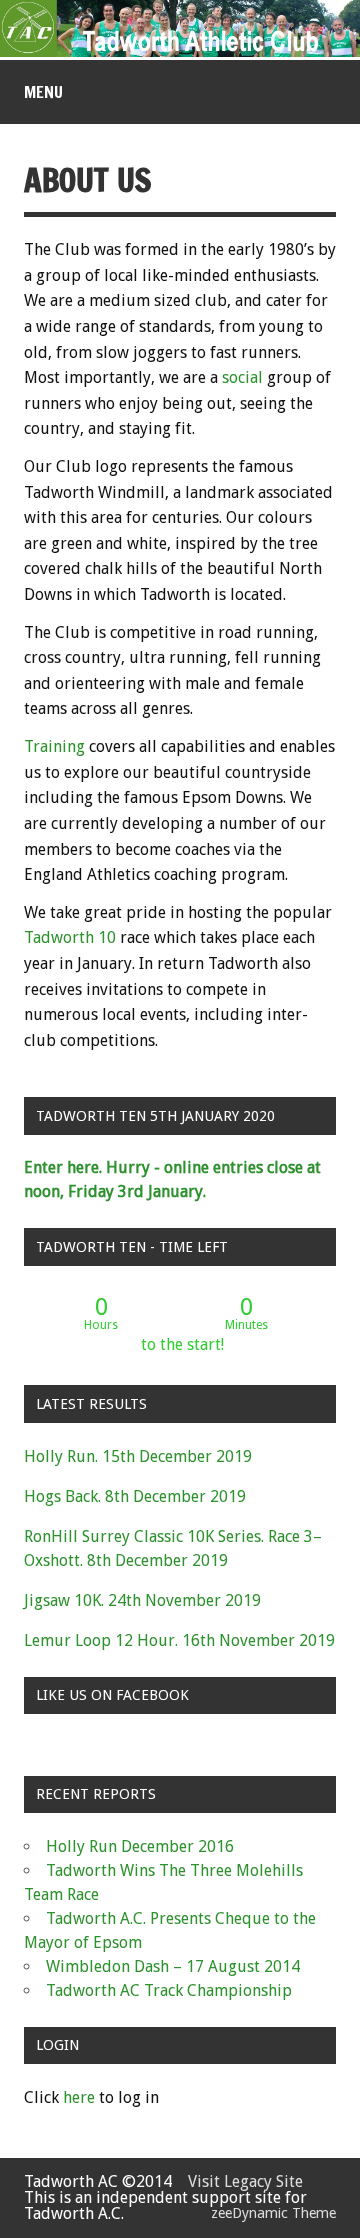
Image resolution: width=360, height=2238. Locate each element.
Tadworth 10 (70, 937)
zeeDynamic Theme (273, 2213)
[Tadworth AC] (180, 51)
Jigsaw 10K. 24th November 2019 (142, 1600)
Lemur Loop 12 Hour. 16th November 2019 (179, 1640)
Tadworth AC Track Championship (169, 1990)
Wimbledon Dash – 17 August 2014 (173, 1966)
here (79, 2097)
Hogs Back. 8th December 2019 (135, 1496)
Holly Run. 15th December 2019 (138, 1456)
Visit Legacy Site (239, 2181)
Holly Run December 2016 (140, 1846)
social (242, 377)
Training (54, 746)
